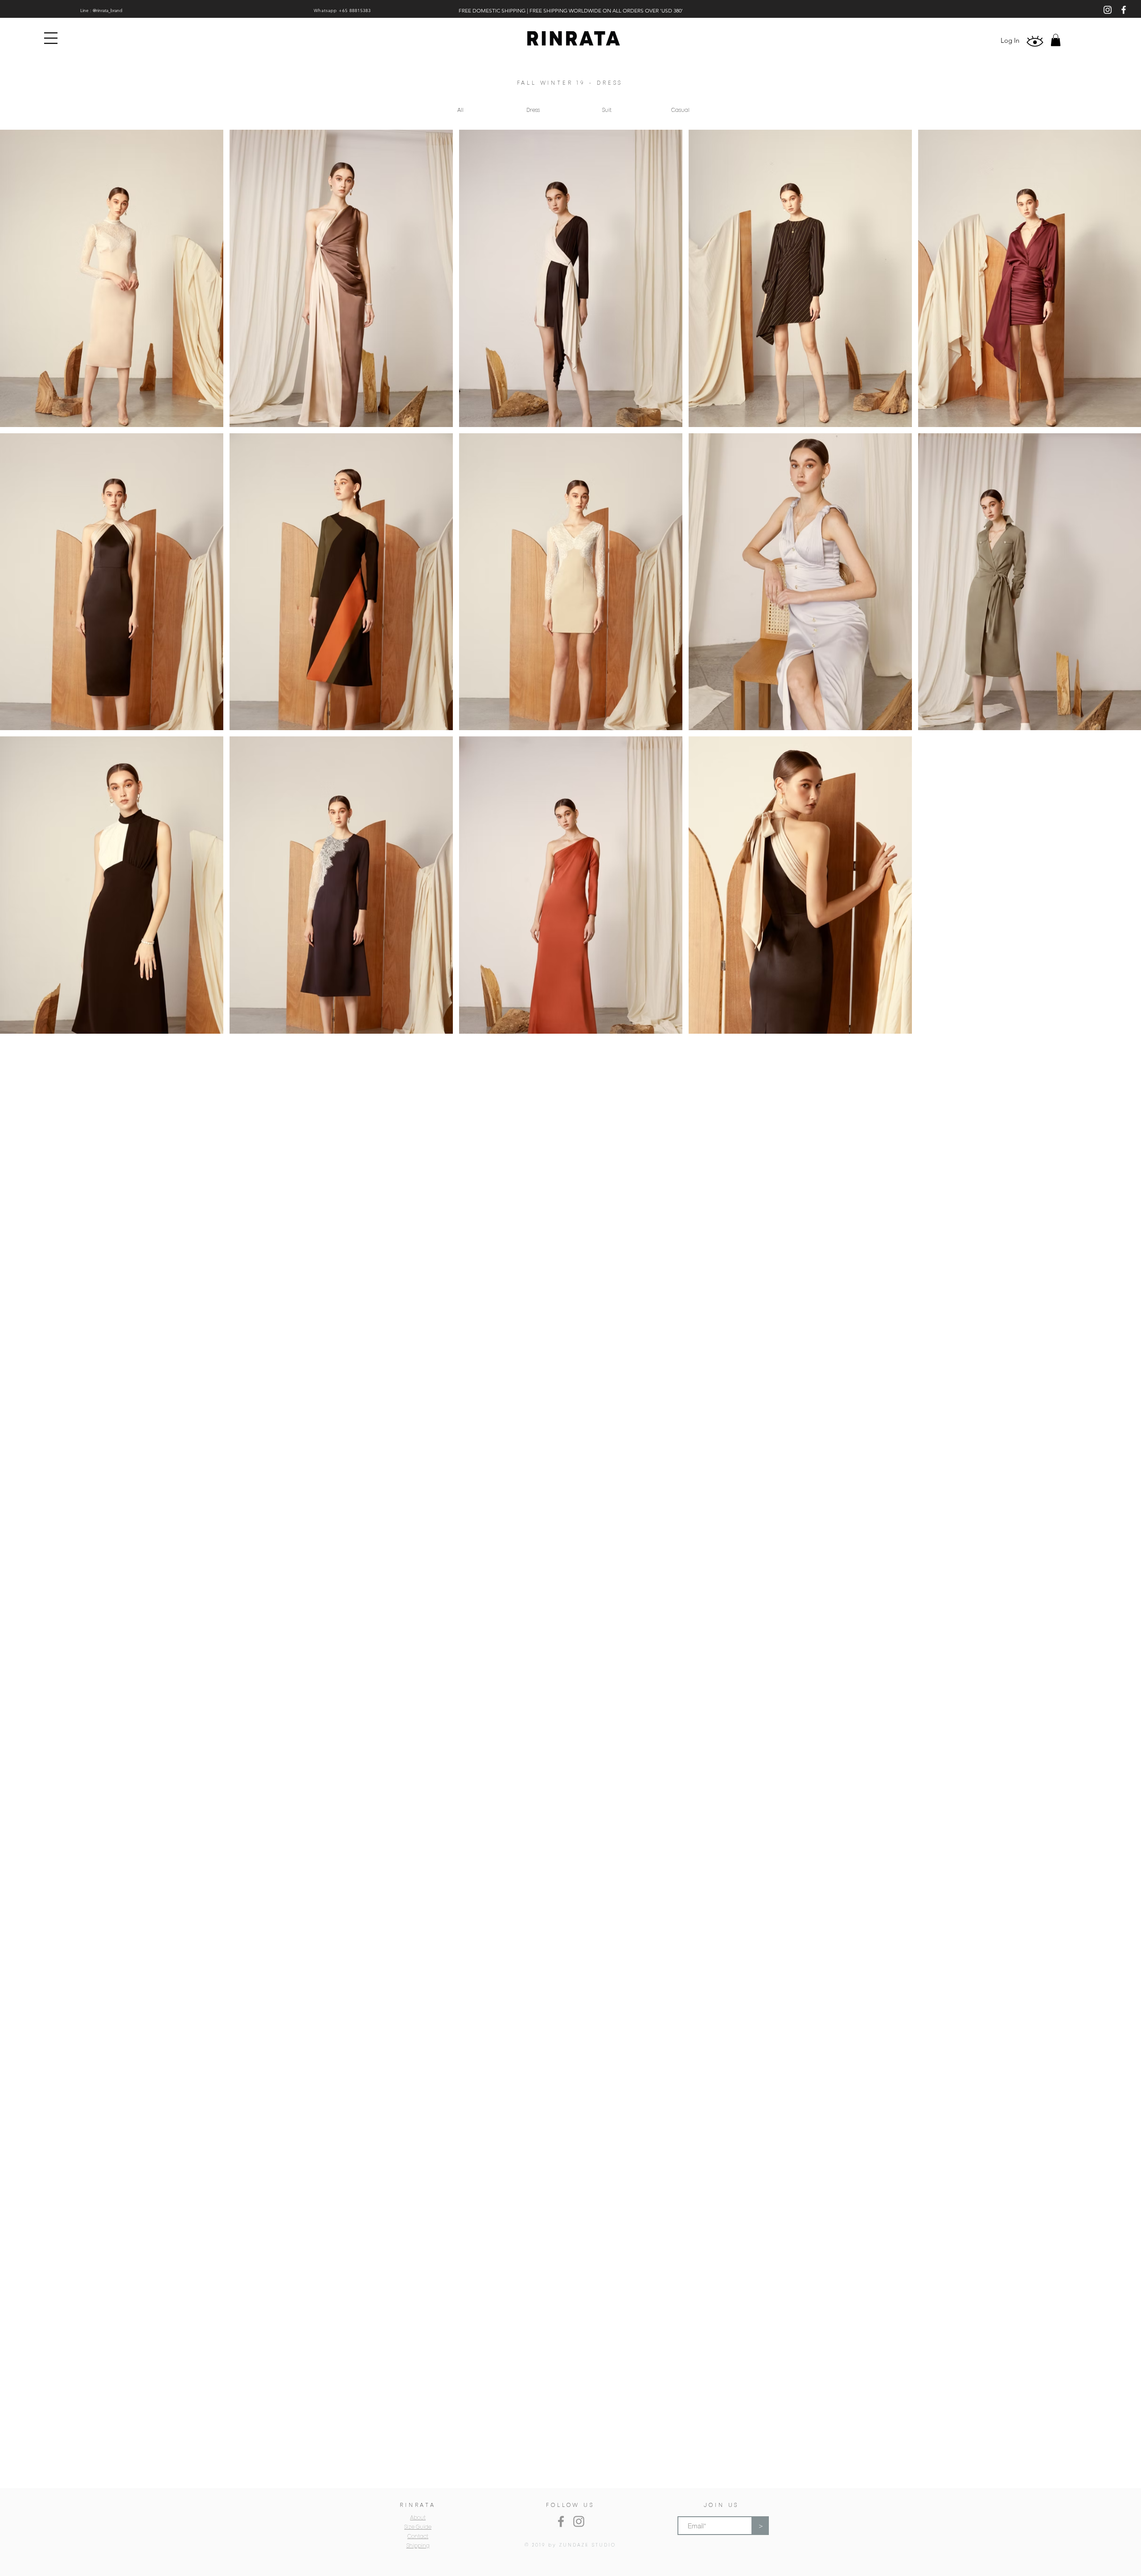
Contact (418, 2537)
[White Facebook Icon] (1124, 10)
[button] (51, 38)
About (418, 2518)
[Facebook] (561, 2521)
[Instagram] (579, 2521)
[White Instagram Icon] (1108, 10)
